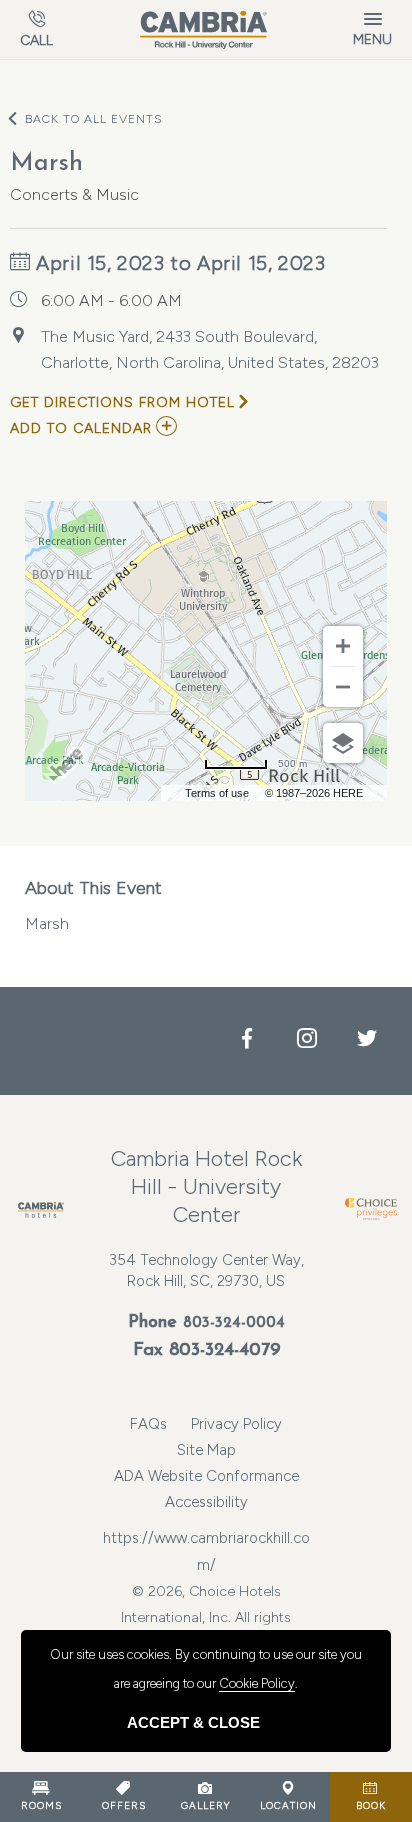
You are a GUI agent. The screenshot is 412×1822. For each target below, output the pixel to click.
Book (371, 1805)
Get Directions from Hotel (122, 402)
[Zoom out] (343, 687)
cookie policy (257, 1683)
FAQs (148, 1424)
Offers (124, 1805)
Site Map (206, 1450)
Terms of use (217, 793)
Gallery (205, 1805)
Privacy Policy (236, 1424)
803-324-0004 (234, 1323)
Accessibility (206, 1502)
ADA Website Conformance (206, 1476)
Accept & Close (193, 1722)
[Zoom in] (343, 646)
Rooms (41, 1805)
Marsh (93, 905)
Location (288, 1805)
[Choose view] (343, 743)
